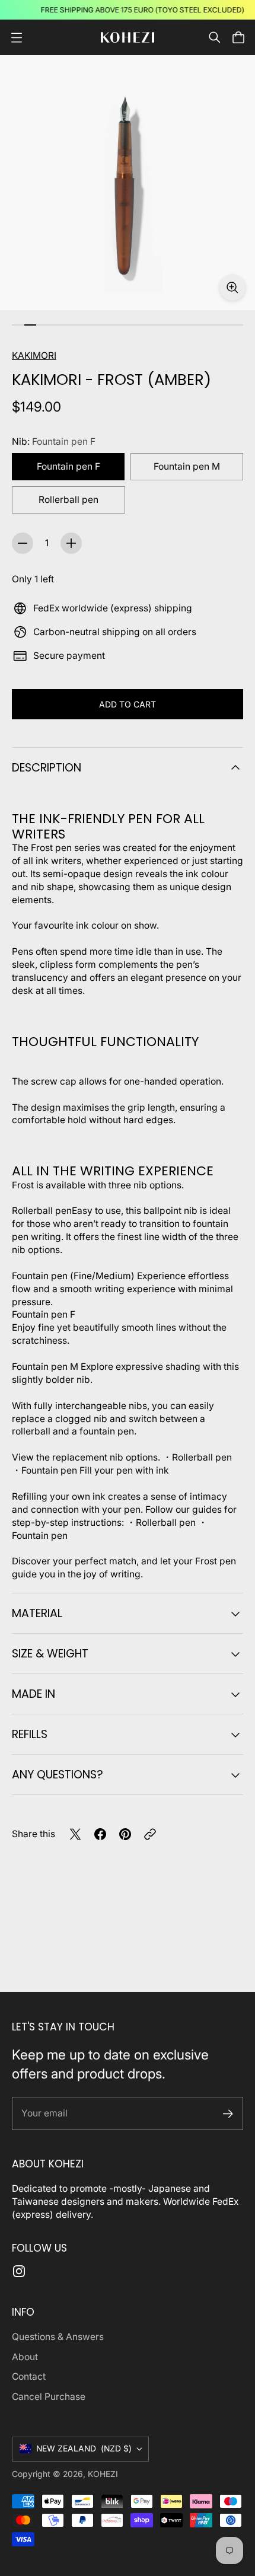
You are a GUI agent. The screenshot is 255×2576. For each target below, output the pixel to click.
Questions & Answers (58, 2337)
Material (37, 1613)
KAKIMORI (34, 356)
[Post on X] (75, 1834)
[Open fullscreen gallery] (232, 288)
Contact (29, 2376)
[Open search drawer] (215, 37)
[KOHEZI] (128, 38)
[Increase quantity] (71, 543)
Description (47, 768)
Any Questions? (58, 1775)
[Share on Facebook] (100, 1834)
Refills (30, 1734)
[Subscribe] (228, 2114)
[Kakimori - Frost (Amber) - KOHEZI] (128, 183)
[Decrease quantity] (23, 543)
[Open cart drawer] (238, 37)
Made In (34, 1694)
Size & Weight (50, 1654)
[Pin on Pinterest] (125, 1834)
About (25, 2357)
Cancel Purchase (49, 2397)
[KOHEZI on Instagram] (19, 2271)
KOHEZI (103, 2474)
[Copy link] (150, 1834)
